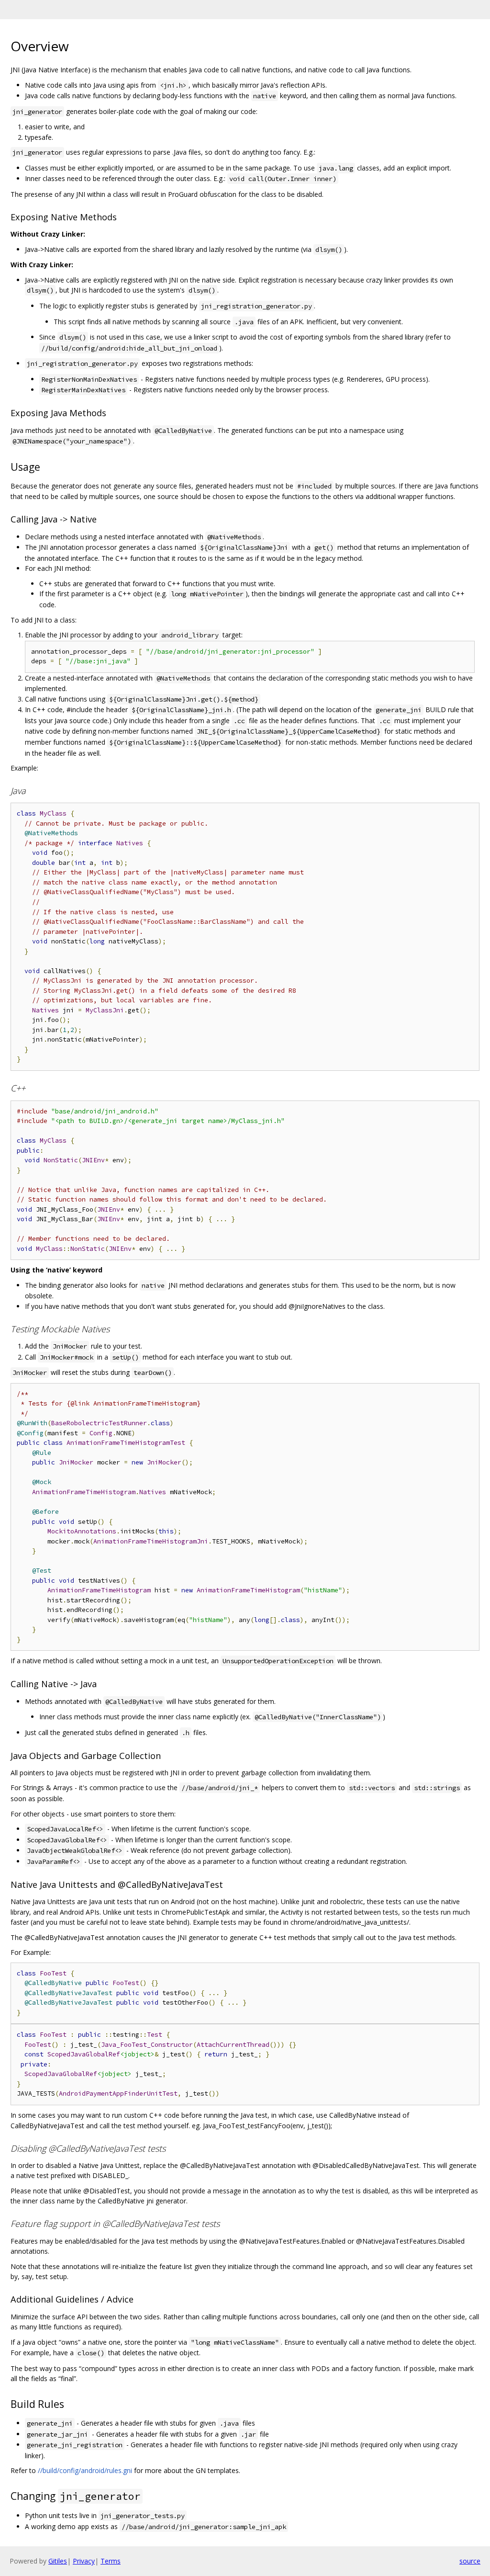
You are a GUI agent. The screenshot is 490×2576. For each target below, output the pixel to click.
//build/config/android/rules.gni (85, 2470)
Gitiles (58, 2561)
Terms (111, 2561)
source (470, 2561)
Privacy (84, 2561)
